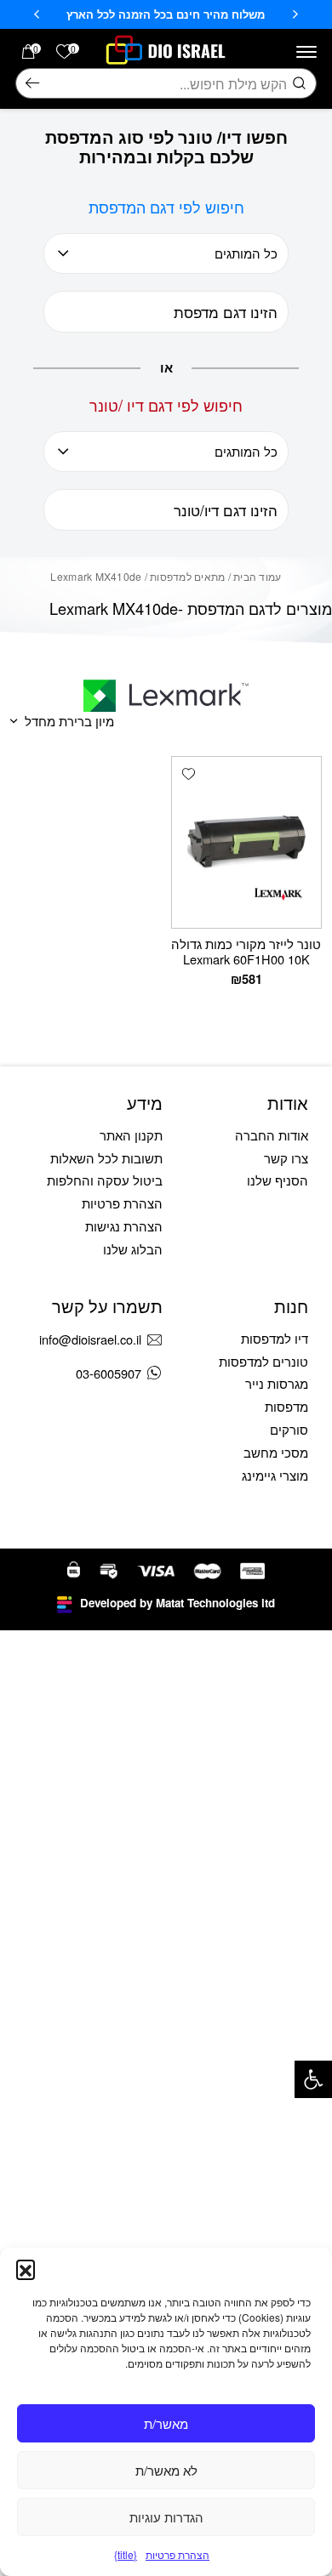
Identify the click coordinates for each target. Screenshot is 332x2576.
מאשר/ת (166, 2423)
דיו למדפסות (275, 1338)
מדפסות (286, 1406)
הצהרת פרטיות (177, 2554)
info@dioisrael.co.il (90, 1339)
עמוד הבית (257, 576)
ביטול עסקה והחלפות (105, 1180)
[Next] (37, 14)
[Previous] (295, 14)
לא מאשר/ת (166, 2470)
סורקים (289, 1429)
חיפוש (32, 83)
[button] (313, 2079)
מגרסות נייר (277, 1383)
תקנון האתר (131, 1135)
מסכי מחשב (276, 1452)
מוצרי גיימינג (275, 1475)
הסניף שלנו (278, 1180)
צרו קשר (286, 1158)
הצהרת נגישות (124, 1226)
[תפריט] (306, 52)
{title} (126, 2554)
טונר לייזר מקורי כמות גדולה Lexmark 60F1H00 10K (246, 951)
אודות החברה (272, 1135)
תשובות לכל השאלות (106, 1158)
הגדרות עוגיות (166, 2517)
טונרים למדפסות (263, 1361)
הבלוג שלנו (133, 1249)
